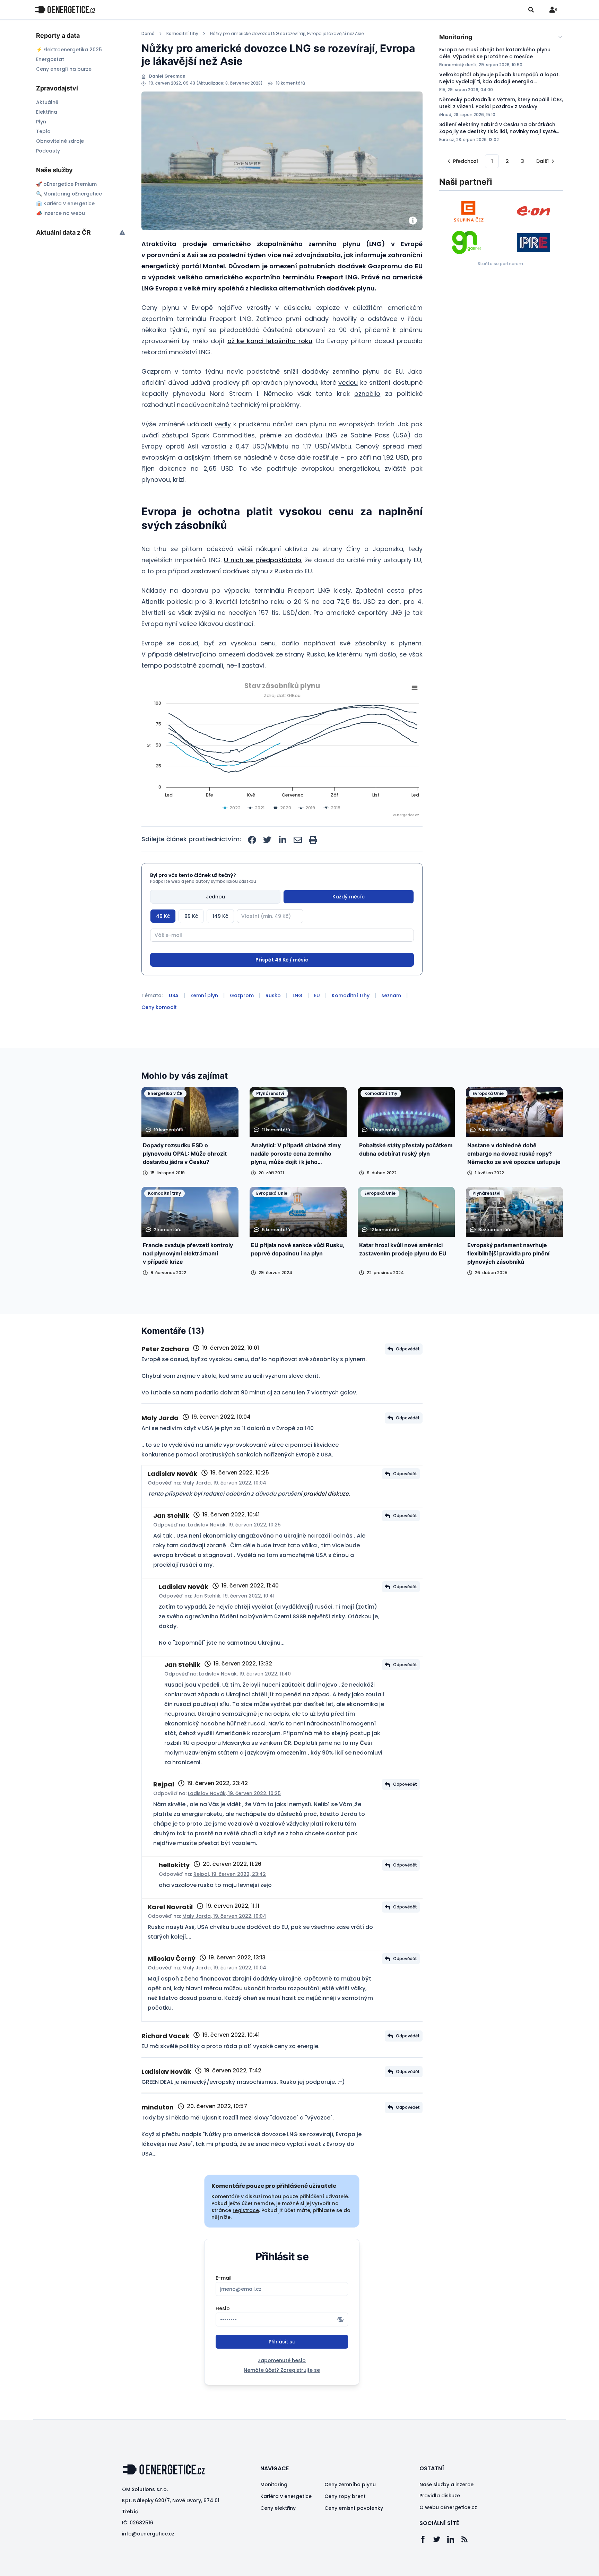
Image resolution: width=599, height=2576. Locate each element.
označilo (367, 394)
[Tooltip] (122, 232)
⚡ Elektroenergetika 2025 (69, 50)
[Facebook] (426, 2565)
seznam (391, 1021)
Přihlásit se (282, 2368)
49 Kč (163, 916)
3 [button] (523, 161)
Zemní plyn (204, 1021)
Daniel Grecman (167, 76)
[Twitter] (440, 2565)
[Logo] (65, 10)
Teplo (43, 131)
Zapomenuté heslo (282, 2386)
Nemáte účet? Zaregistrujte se (282, 2396)
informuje (371, 255)
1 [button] (492, 161)
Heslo (223, 2334)
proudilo (410, 341)
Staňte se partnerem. (501, 264)
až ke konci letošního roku (270, 341)
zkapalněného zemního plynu (309, 244)
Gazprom (242, 1021)
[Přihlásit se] (553, 10)
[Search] (531, 10)
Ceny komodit (159, 1033)
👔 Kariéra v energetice (65, 203)
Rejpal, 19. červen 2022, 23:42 (230, 1900)
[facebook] (252, 840)
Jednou (215, 897)
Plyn (41, 122)
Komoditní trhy (182, 34)
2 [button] (507, 161)
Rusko (273, 1021)
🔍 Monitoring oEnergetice (69, 194)
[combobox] (501, 37)
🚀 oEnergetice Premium (66, 184)
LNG (297, 1021)
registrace (246, 2236)
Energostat (50, 59)
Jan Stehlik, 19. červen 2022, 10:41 (234, 1622)
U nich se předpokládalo (263, 560)
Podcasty (48, 151)
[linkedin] (283, 840)
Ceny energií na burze (64, 69)
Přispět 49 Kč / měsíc (282, 986)
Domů (148, 34)
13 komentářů (290, 83)
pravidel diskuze (326, 1520)
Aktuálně (47, 102)
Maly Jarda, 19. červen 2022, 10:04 (224, 1509)
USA (174, 1021)
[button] (462, 161)
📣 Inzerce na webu (60, 213)
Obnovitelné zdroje (60, 141)
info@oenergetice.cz (148, 2560)
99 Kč (191, 916)
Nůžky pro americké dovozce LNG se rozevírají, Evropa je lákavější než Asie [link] (287, 34)
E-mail (224, 2304)
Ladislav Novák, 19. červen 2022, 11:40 (245, 1700)
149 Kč (220, 916)
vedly (223, 424)
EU (317, 1021)
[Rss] (468, 2565)
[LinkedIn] (454, 2565)
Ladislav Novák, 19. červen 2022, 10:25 (234, 1551)
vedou (348, 382)
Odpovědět (408, 1375)
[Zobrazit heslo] (340, 2346)
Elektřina (47, 112)
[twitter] (267, 840)
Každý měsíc (349, 897)
